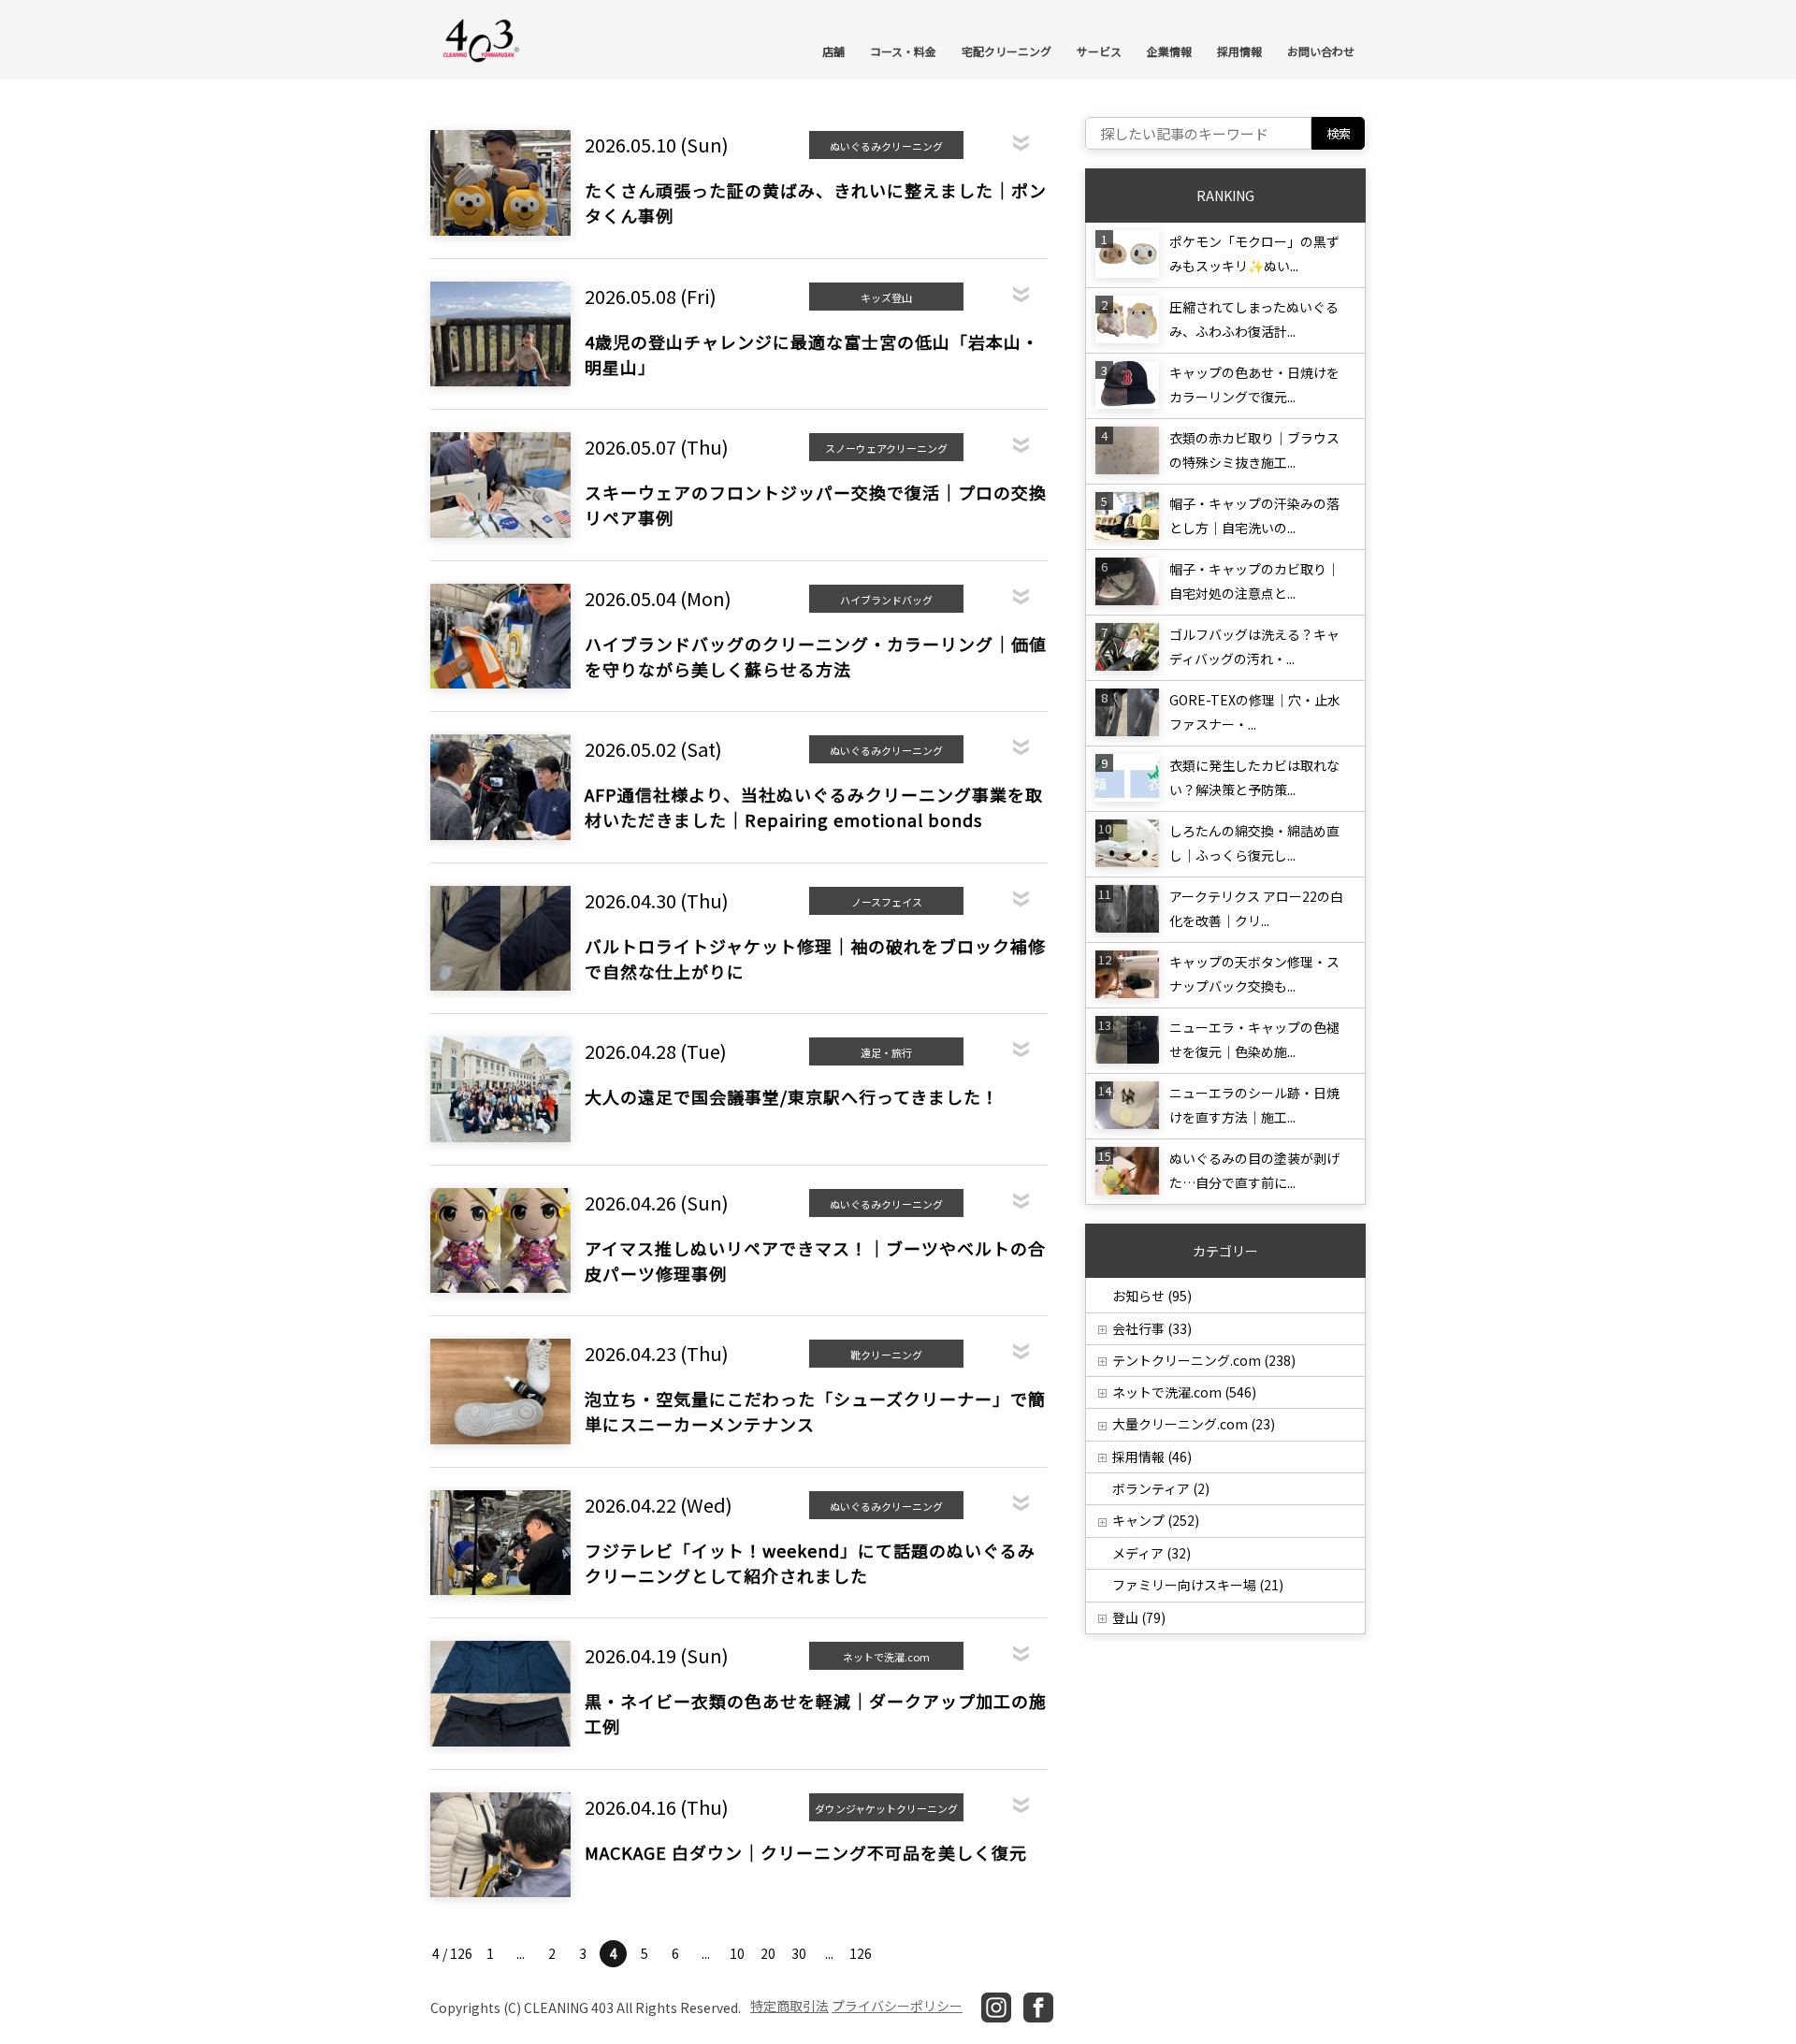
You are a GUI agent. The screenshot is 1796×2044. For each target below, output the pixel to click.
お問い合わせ (1321, 51)
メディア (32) (1151, 1553)
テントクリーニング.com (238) (1204, 1360)
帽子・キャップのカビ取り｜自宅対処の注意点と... (1254, 581)
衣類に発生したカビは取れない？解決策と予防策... (1254, 777)
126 (861, 1953)
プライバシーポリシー (897, 2006)
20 (768, 1953)
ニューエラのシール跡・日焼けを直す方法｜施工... (1254, 1105)
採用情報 (1239, 51)
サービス (1099, 51)
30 (799, 1953)
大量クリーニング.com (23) (1194, 1424)
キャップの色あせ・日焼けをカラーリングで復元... (1254, 384)
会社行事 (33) (1152, 1328)
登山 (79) (1139, 1617)
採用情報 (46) (1152, 1457)
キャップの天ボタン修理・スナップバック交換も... (1254, 974)
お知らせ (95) (1152, 1296)
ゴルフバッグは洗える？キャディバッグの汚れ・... (1254, 646)
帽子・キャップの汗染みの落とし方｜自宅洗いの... (1254, 515)
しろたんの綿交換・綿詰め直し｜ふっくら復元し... (1254, 843)
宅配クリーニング (1007, 51)
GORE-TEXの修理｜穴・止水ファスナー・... (1255, 712)
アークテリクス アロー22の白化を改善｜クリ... (1256, 908)
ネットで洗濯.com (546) (1184, 1392)
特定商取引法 (789, 2006)
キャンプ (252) (1156, 1520)
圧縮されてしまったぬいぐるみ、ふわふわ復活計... (1254, 319)
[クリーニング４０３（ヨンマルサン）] (482, 39)
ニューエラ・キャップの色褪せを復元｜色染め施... (1254, 1039)
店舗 (833, 51)
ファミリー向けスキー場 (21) (1198, 1585)
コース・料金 (903, 51)
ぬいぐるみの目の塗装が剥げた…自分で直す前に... (1254, 1170)
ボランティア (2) (1161, 1488)
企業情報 (1169, 51)
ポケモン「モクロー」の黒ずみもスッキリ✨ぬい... (1254, 254)
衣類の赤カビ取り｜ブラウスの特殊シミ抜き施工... (1254, 450)
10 (737, 1953)
